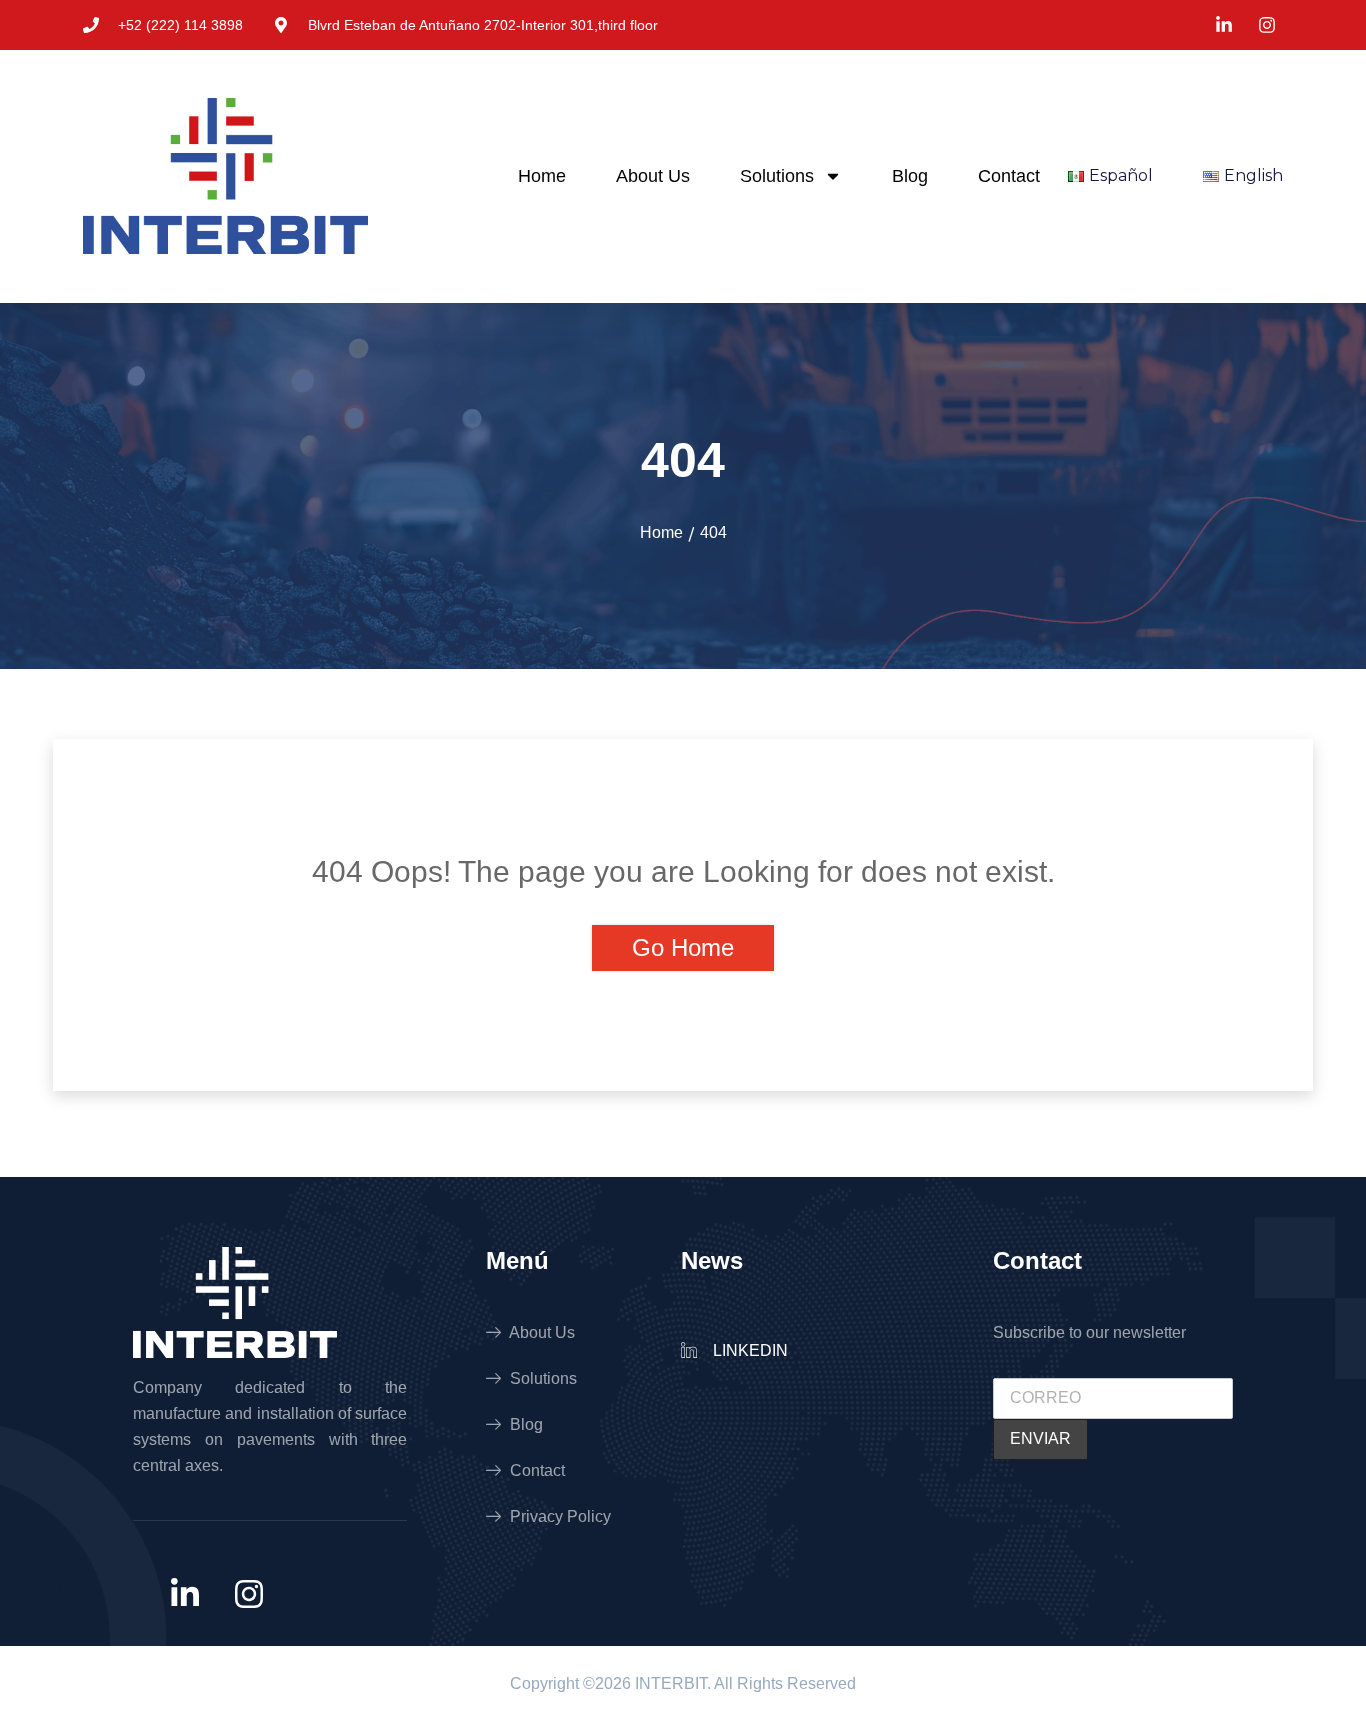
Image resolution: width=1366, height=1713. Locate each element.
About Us (540, 1332)
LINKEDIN (748, 1350)
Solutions (777, 176)
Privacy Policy (558, 1516)
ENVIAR (1040, 1438)
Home (542, 176)
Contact (1009, 176)
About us (653, 176)
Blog (910, 176)
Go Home (683, 947)
